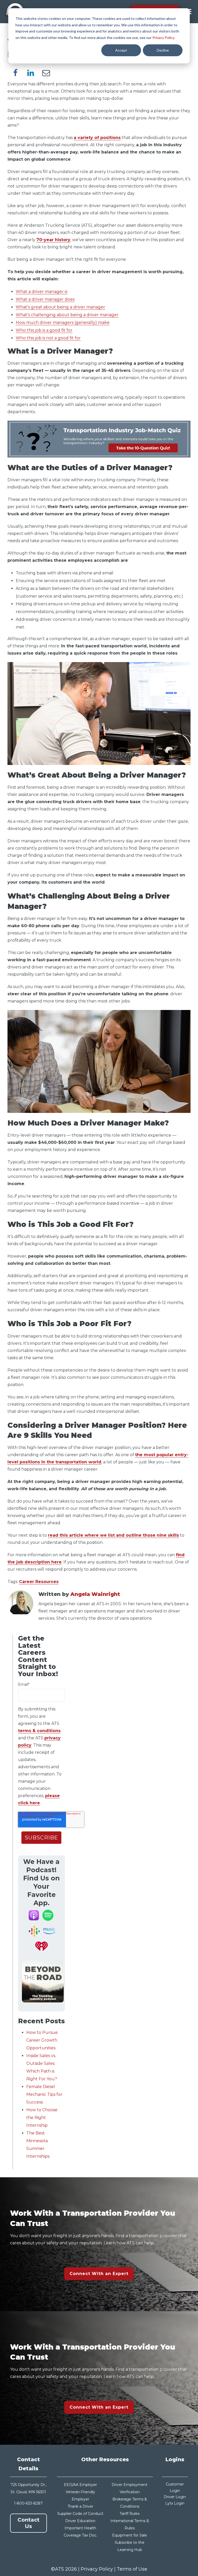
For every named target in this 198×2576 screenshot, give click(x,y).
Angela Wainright (95, 1594)
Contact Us (28, 2523)
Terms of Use (132, 2569)
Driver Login (175, 2497)
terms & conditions (39, 1731)
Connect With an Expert (99, 2274)
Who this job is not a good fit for (48, 338)
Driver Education (80, 2521)
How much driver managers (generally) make (63, 323)
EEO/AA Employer (80, 2485)
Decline (163, 50)
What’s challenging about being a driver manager (67, 315)
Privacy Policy (163, 38)
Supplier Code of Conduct (80, 2514)
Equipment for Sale (130, 2535)
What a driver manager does (45, 299)
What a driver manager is (42, 292)
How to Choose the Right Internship (42, 2118)
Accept (121, 50)
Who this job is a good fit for (44, 330)
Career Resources (39, 1582)
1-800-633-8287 (28, 2503)
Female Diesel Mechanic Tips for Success (44, 2094)
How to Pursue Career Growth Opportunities (42, 2040)
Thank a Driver (80, 2506)
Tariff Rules (130, 2514)
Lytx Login (175, 2503)
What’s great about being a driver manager (60, 307)
